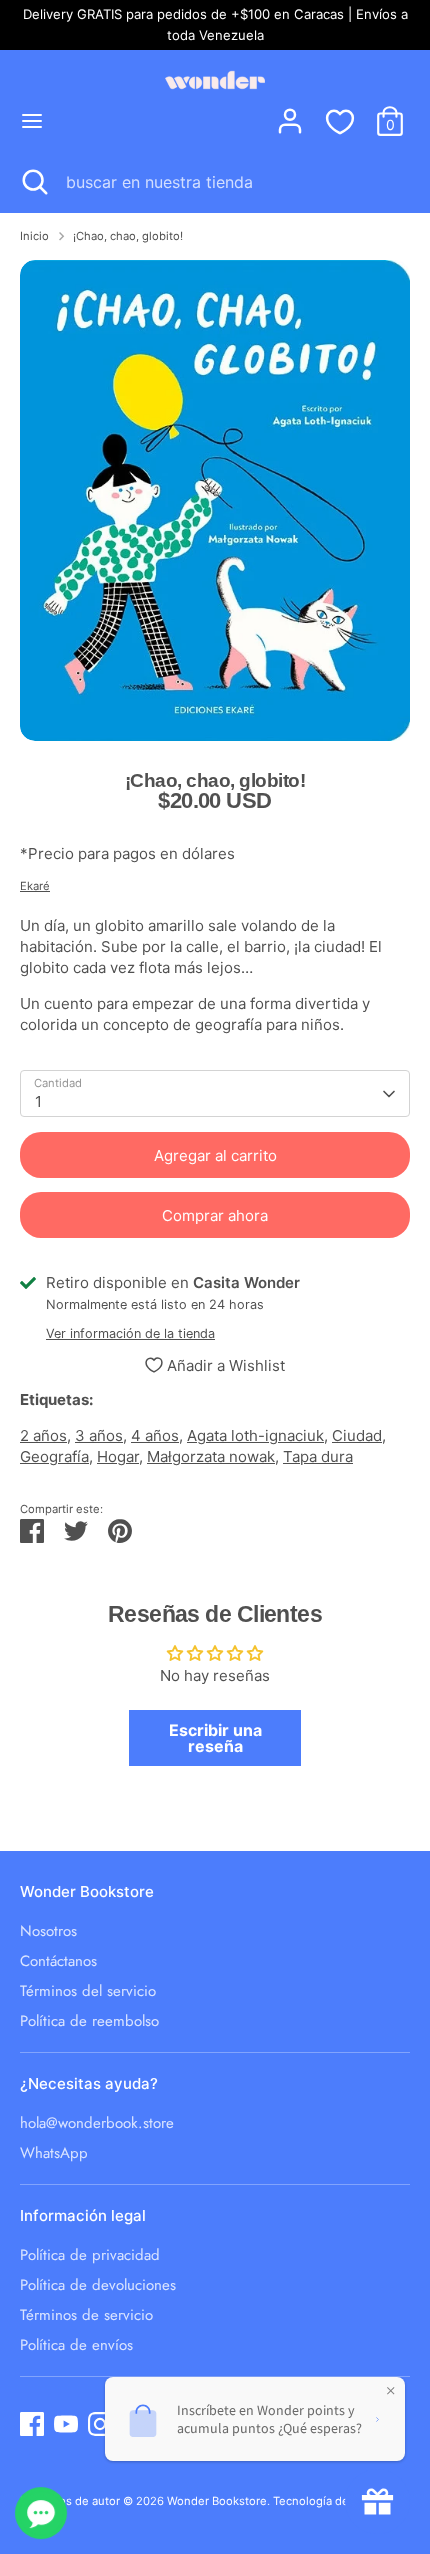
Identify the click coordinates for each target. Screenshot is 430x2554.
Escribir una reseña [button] (215, 1738)
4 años (155, 1435)
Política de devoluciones (98, 2285)
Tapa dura (318, 1456)
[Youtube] (66, 2424)
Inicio (34, 236)
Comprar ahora (215, 1215)
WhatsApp (54, 2153)
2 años (43, 1435)
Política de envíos (76, 2345)
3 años (99, 1435)
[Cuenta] (290, 111)
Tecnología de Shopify (333, 2501)
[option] (215, 500)
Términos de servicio (86, 2315)
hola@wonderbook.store (97, 2123)
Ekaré (35, 886)
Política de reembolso (89, 2021)
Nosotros (48, 1931)
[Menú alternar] (32, 120)
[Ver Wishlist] (340, 121)
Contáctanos (58, 1961)
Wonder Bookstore (217, 2501)
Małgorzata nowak (211, 1456)
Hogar (118, 1456)
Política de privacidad (90, 2255)
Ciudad (357, 1435)
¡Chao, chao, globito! (128, 236)
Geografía (54, 1456)
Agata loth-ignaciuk (255, 1435)
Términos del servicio (88, 1991)
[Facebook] (32, 2424)
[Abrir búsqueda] (33, 182)
